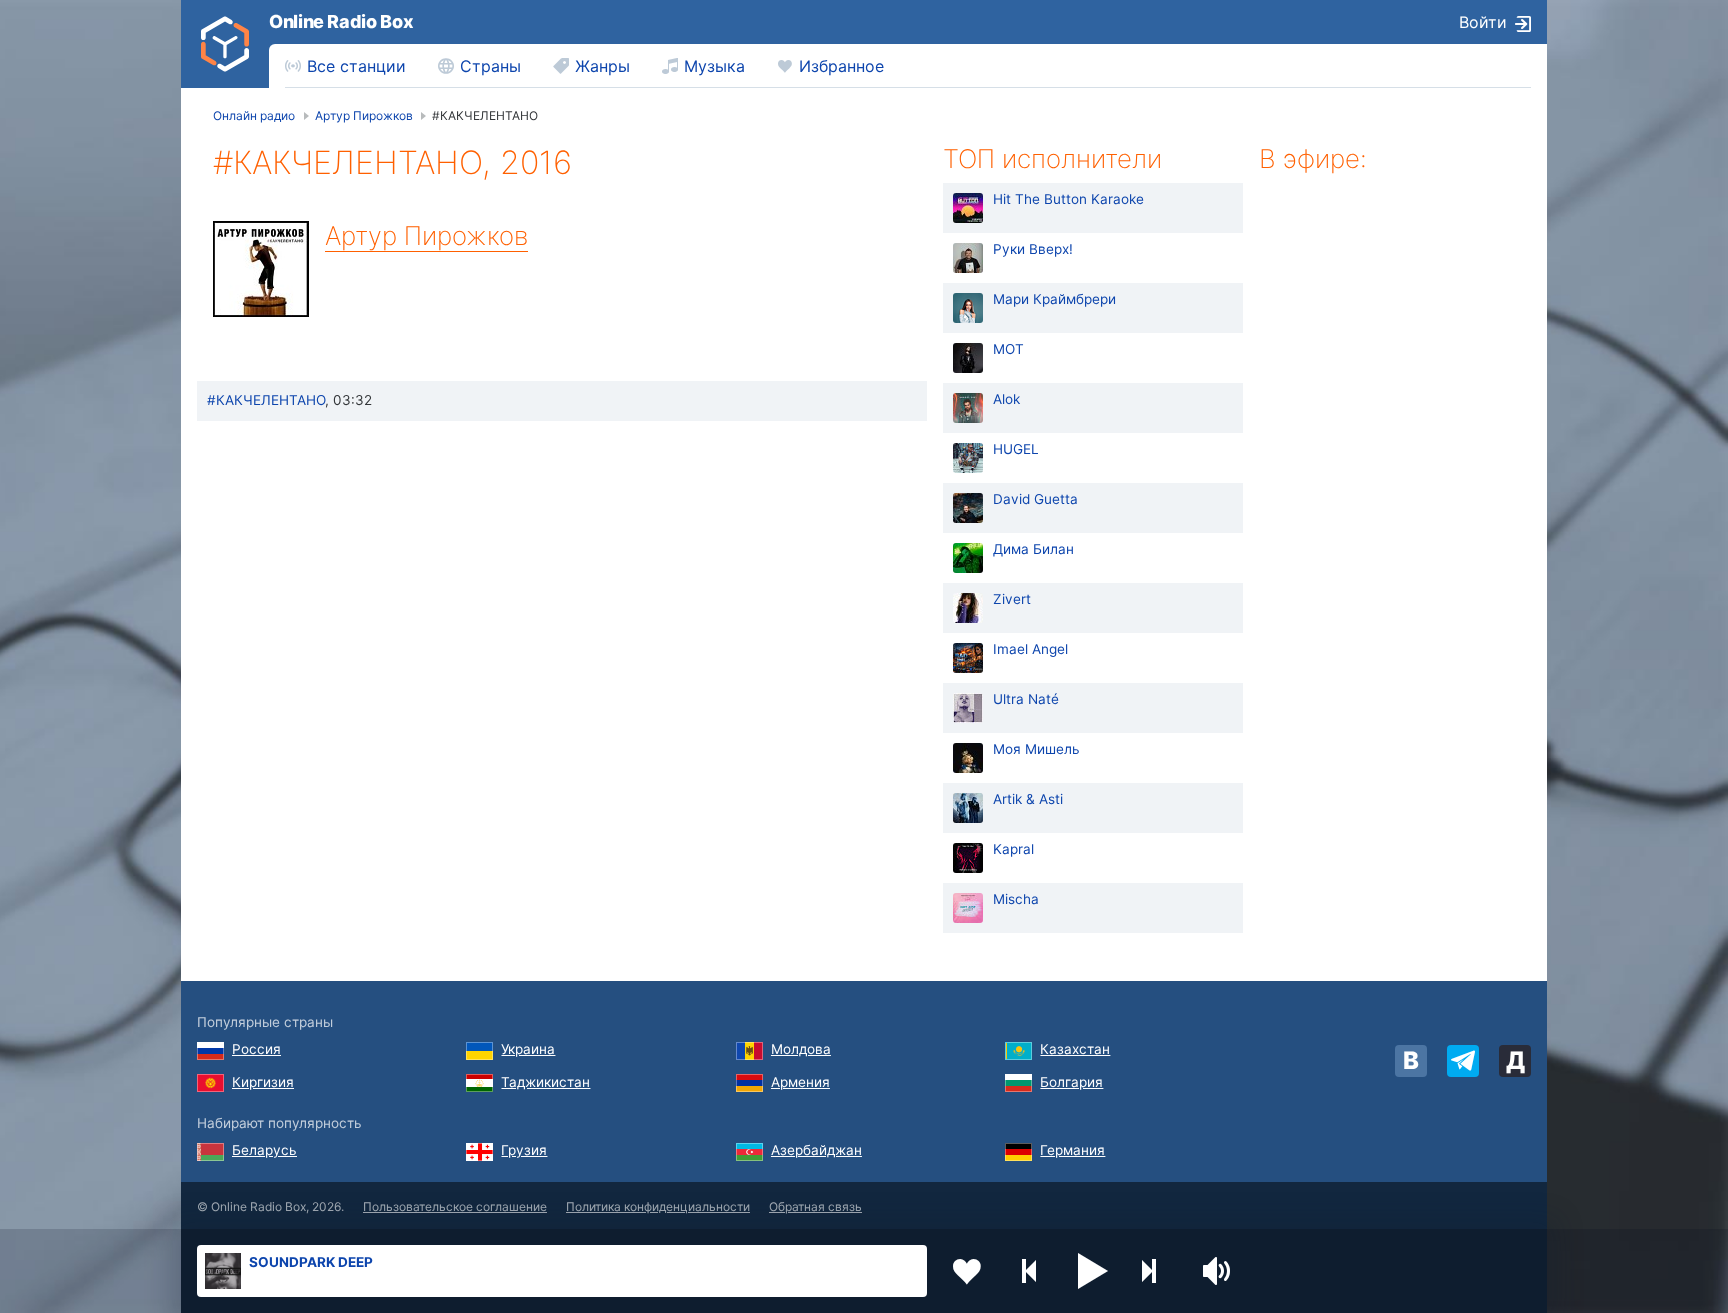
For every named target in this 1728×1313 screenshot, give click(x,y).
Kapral (1013, 849)
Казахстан (1075, 1049)
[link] (225, 44)
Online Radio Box (341, 21)
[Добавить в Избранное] (967, 1271)
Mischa (1016, 899)
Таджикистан (545, 1082)
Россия (256, 1049)
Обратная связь (815, 1206)
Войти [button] (1483, 22)
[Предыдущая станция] (1030, 1271)
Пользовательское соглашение (455, 1206)
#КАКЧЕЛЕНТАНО (266, 400)
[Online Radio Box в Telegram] (1463, 1061)
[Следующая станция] (1156, 1271)
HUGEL (1016, 449)
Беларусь (264, 1150)
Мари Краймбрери (1054, 299)
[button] (1093, 1271)
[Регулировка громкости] (1219, 1271)
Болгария (1071, 1082)
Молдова (801, 1049)
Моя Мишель (1036, 749)
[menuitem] (345, 66)
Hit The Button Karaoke (1068, 199)
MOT (1008, 349)
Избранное (841, 66)
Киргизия (263, 1082)
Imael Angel (1030, 649)
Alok (1006, 399)
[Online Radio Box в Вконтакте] (1411, 1061)
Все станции (356, 66)
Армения (800, 1082)
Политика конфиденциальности (658, 1206)
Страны (490, 66)
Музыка (714, 66)
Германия (1072, 1150)
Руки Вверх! (1033, 249)
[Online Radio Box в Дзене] (1515, 1061)
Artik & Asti (1028, 799)
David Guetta (1035, 499)
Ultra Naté (1026, 699)
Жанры (602, 66)
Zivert (1012, 599)
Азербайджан (816, 1150)
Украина (528, 1049)
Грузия (524, 1150)
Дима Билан (1033, 549)
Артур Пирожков (426, 235)
